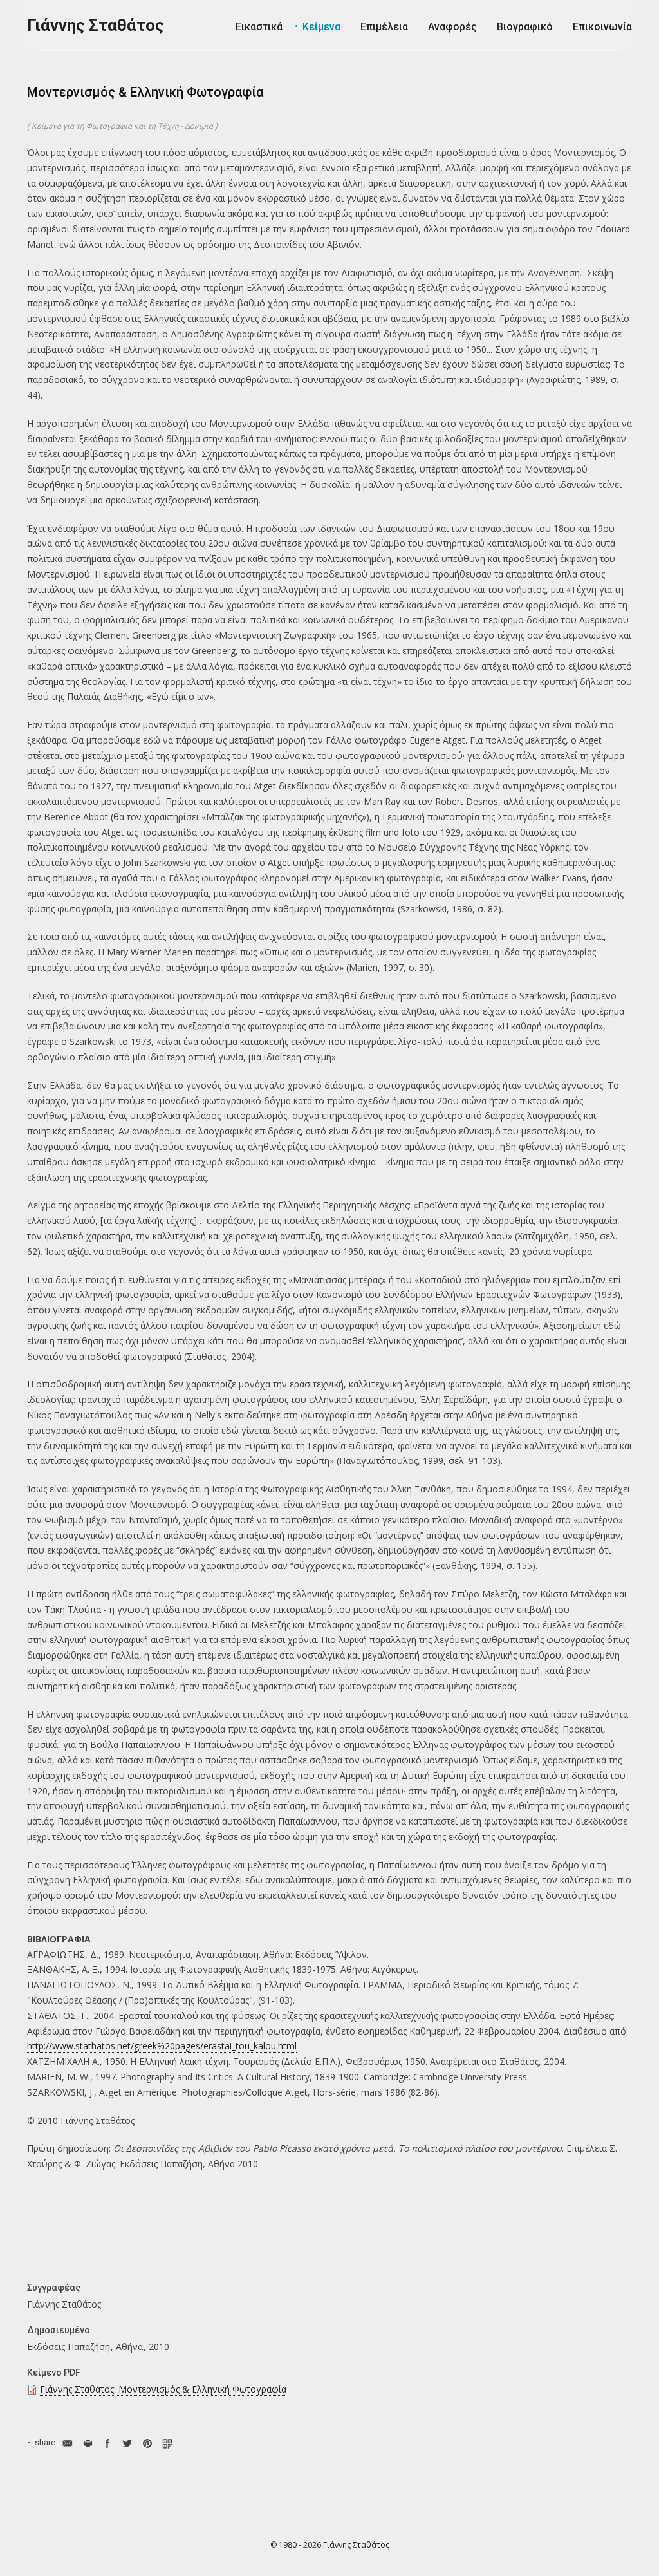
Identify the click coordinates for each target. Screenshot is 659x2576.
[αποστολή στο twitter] (127, 2443)
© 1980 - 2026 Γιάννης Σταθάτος (330, 2545)
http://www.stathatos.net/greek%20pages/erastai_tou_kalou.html (162, 2046)
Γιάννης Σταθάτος (96, 25)
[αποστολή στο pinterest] (147, 2443)
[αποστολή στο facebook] (107, 2443)
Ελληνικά (623, 64)
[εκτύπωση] (87, 2443)
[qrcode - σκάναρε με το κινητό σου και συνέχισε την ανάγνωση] (167, 2443)
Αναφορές (452, 27)
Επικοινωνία (602, 27)
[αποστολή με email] (67, 2443)
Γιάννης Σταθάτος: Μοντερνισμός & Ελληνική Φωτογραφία (163, 2389)
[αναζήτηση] (580, 65)
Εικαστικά (259, 27)
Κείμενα (321, 27)
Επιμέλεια (384, 27)
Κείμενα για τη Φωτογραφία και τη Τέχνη (105, 126)
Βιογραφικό (525, 27)
